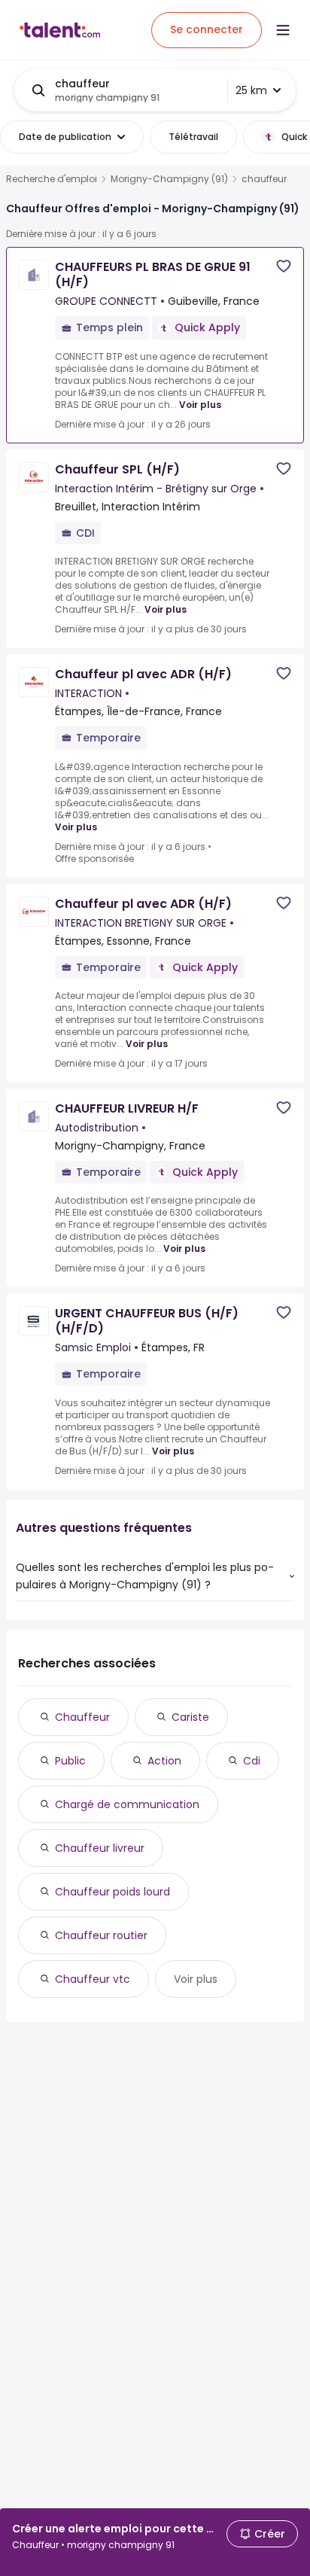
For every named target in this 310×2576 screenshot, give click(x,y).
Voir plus (200, 405)
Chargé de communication (127, 1804)
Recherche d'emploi (52, 179)
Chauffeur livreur (100, 1848)
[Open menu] (283, 30)
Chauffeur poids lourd (112, 1892)
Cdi (252, 1761)
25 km (251, 90)
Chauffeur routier (101, 1935)
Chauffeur (82, 1717)
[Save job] (284, 266)
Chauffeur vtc (93, 1979)
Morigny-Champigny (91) (169, 179)
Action (164, 1761)
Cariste (190, 1717)
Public (70, 1761)
